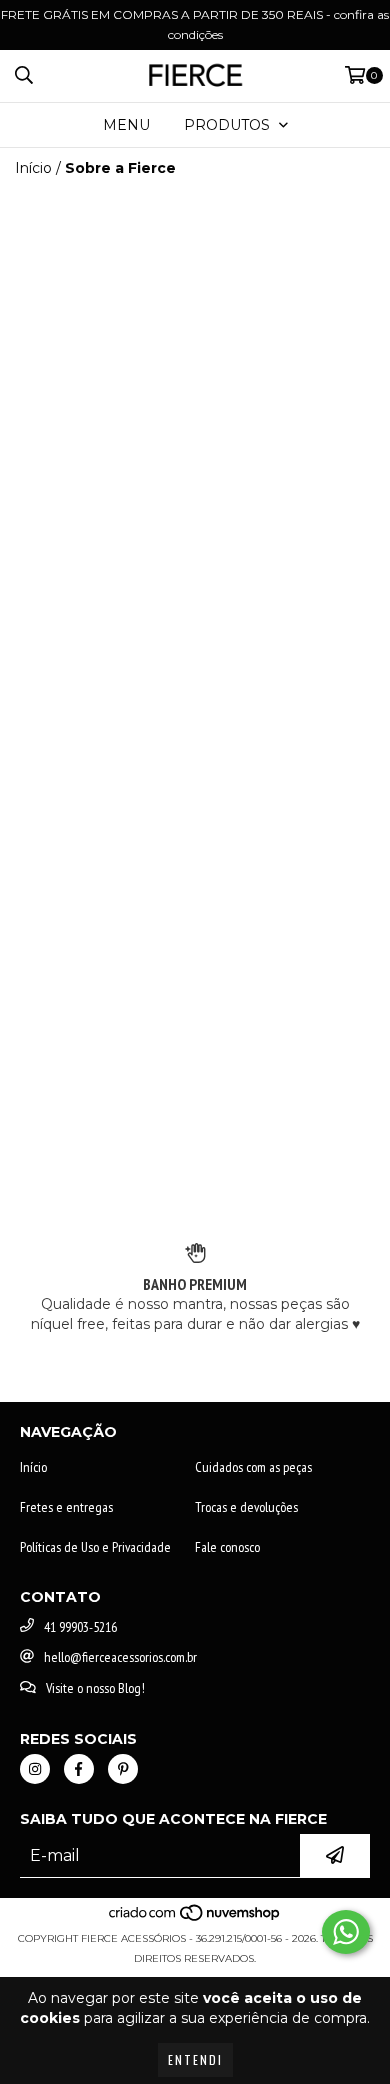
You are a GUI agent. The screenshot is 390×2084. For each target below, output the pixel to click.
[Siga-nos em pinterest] (123, 1769)
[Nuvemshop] (195, 1918)
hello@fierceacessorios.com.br (120, 1657)
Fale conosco (227, 1547)
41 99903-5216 (80, 1627)
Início (33, 168)
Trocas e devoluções (246, 1507)
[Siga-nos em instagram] (35, 1769)
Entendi (195, 2059)
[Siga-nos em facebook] (79, 1769)
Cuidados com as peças (253, 1467)
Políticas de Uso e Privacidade (95, 1547)
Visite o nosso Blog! (95, 1688)
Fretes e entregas (66, 1507)
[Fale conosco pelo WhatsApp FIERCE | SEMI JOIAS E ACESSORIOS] (346, 1932)
